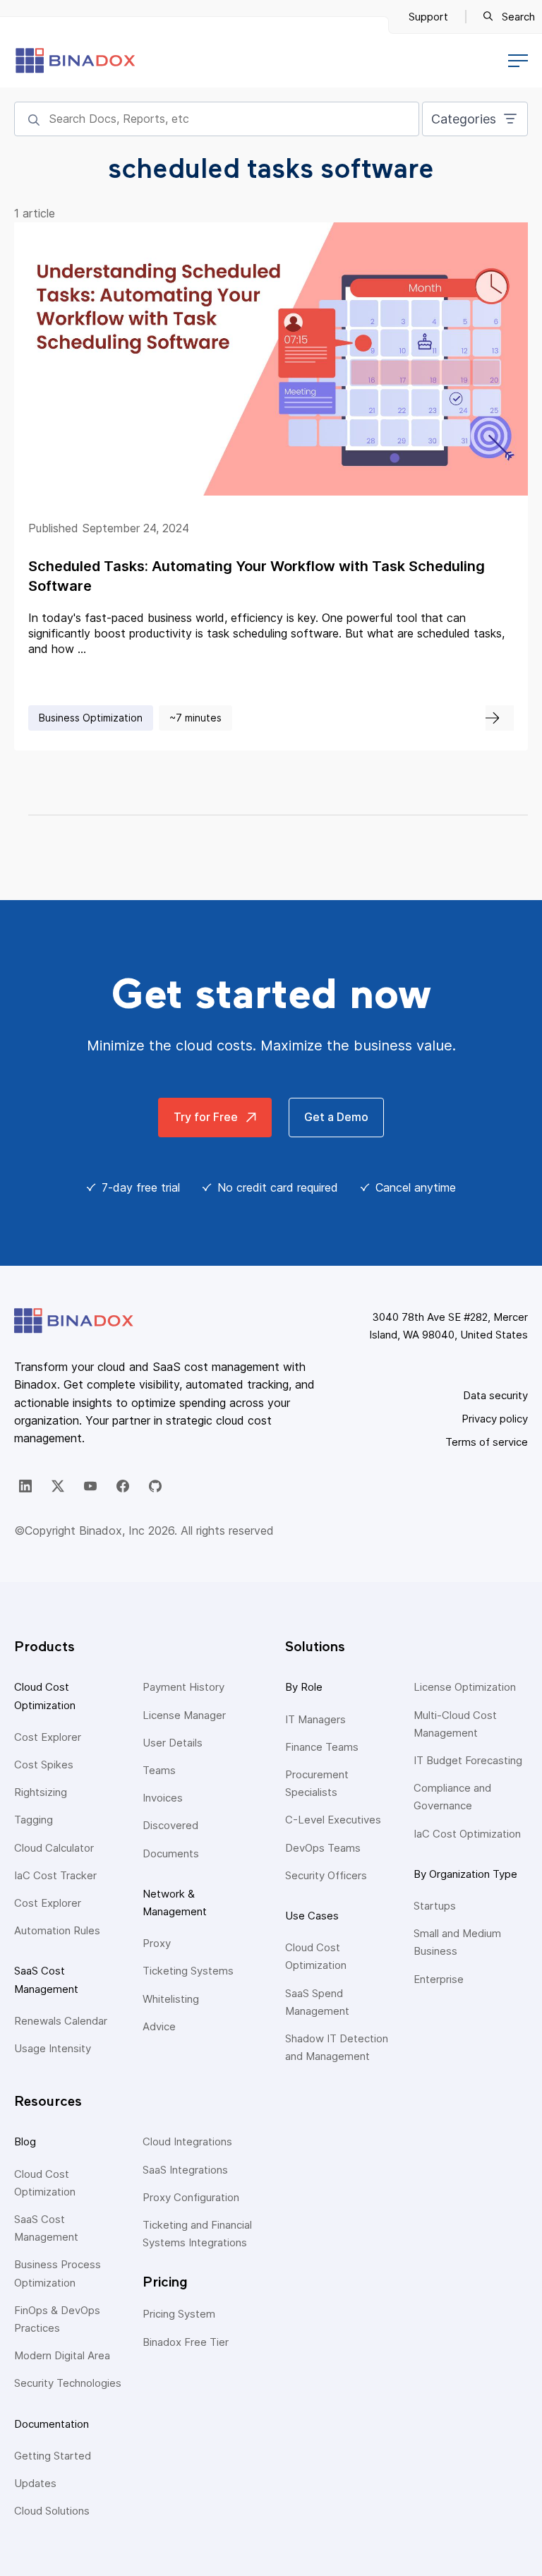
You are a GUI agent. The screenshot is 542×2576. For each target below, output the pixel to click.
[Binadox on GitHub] (155, 1486)
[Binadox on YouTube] (90, 1486)
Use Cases (312, 1916)
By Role (304, 1687)
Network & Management (175, 1903)
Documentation (52, 2424)
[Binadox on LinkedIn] (25, 1486)
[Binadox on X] (58, 1486)
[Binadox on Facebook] (123, 1486)
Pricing (165, 2282)
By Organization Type (465, 1874)
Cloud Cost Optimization (45, 1696)
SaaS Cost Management (46, 1979)
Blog (25, 2141)
